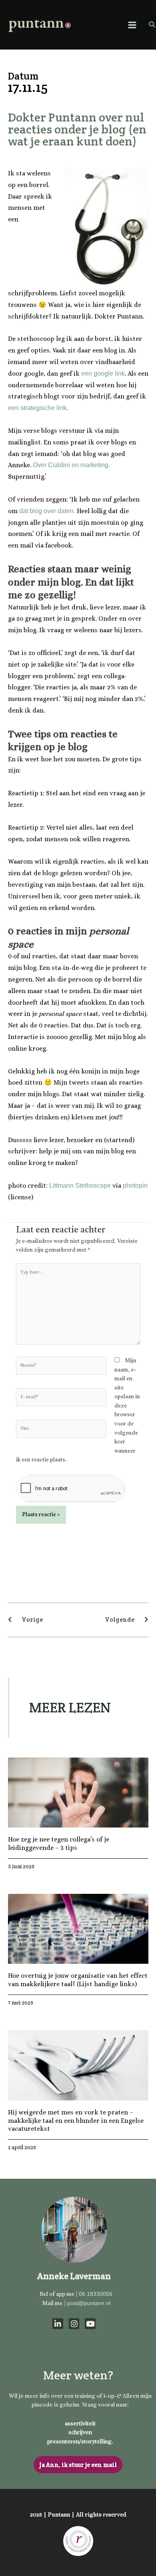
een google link (103, 373)
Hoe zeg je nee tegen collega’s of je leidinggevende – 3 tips (59, 1843)
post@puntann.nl (89, 2303)
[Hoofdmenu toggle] (132, 25)
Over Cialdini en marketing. (71, 465)
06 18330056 (96, 2294)
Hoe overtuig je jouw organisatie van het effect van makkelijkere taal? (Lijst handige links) (78, 1980)
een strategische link (37, 408)
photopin (135, 1185)
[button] (152, 25)
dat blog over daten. (47, 511)
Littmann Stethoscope (80, 1185)
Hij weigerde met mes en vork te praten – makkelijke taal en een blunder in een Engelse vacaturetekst (76, 2121)
